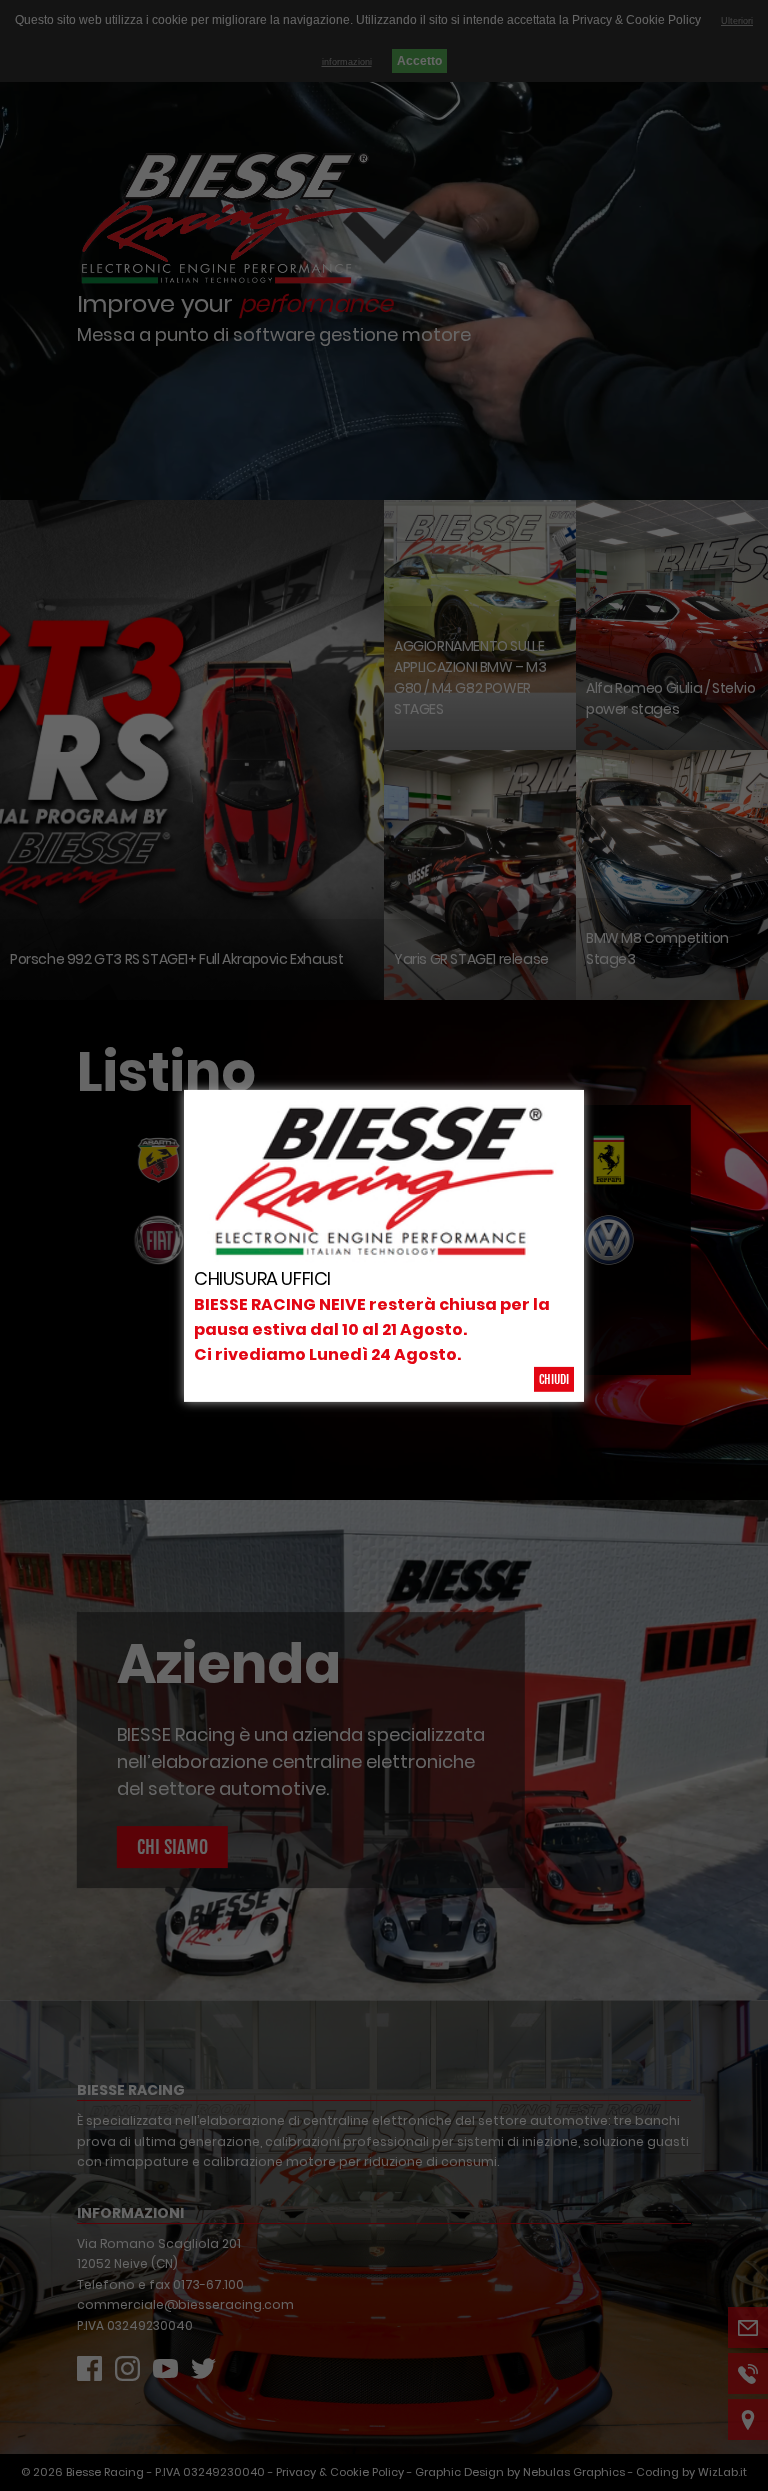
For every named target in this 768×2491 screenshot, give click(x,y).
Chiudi (554, 1379)
